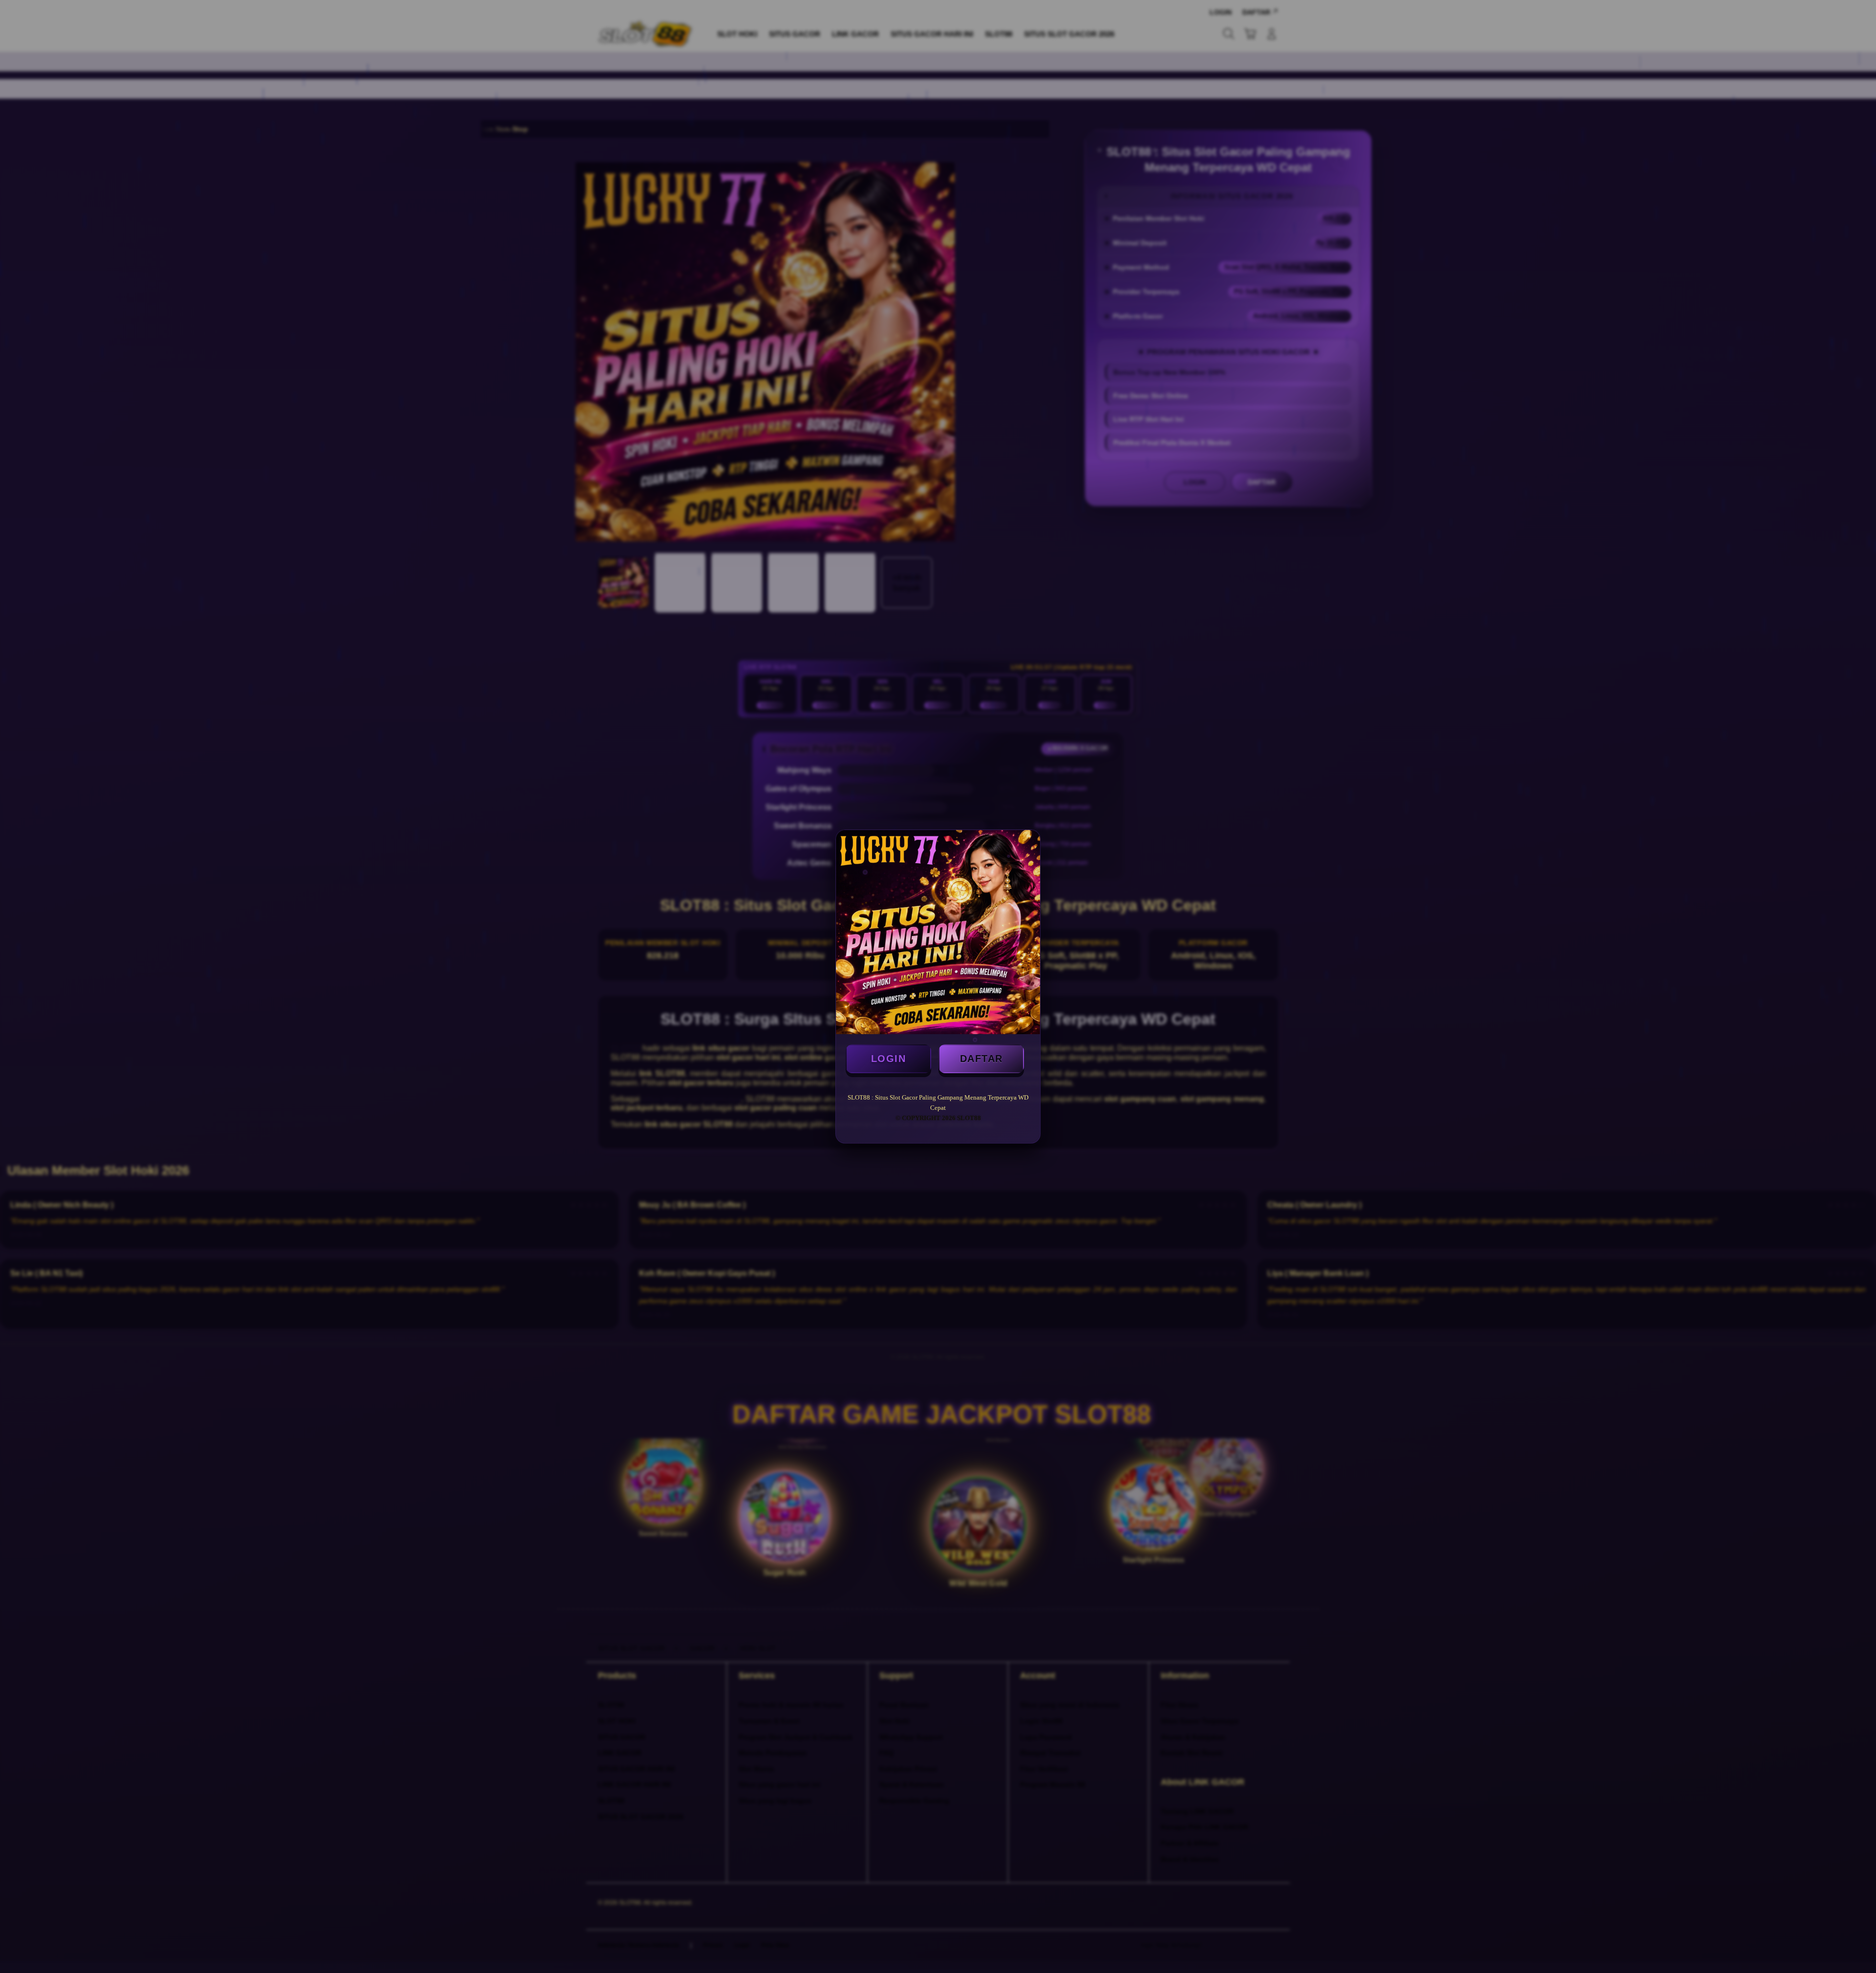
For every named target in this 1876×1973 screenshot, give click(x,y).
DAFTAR (981, 1059)
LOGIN (889, 1059)
